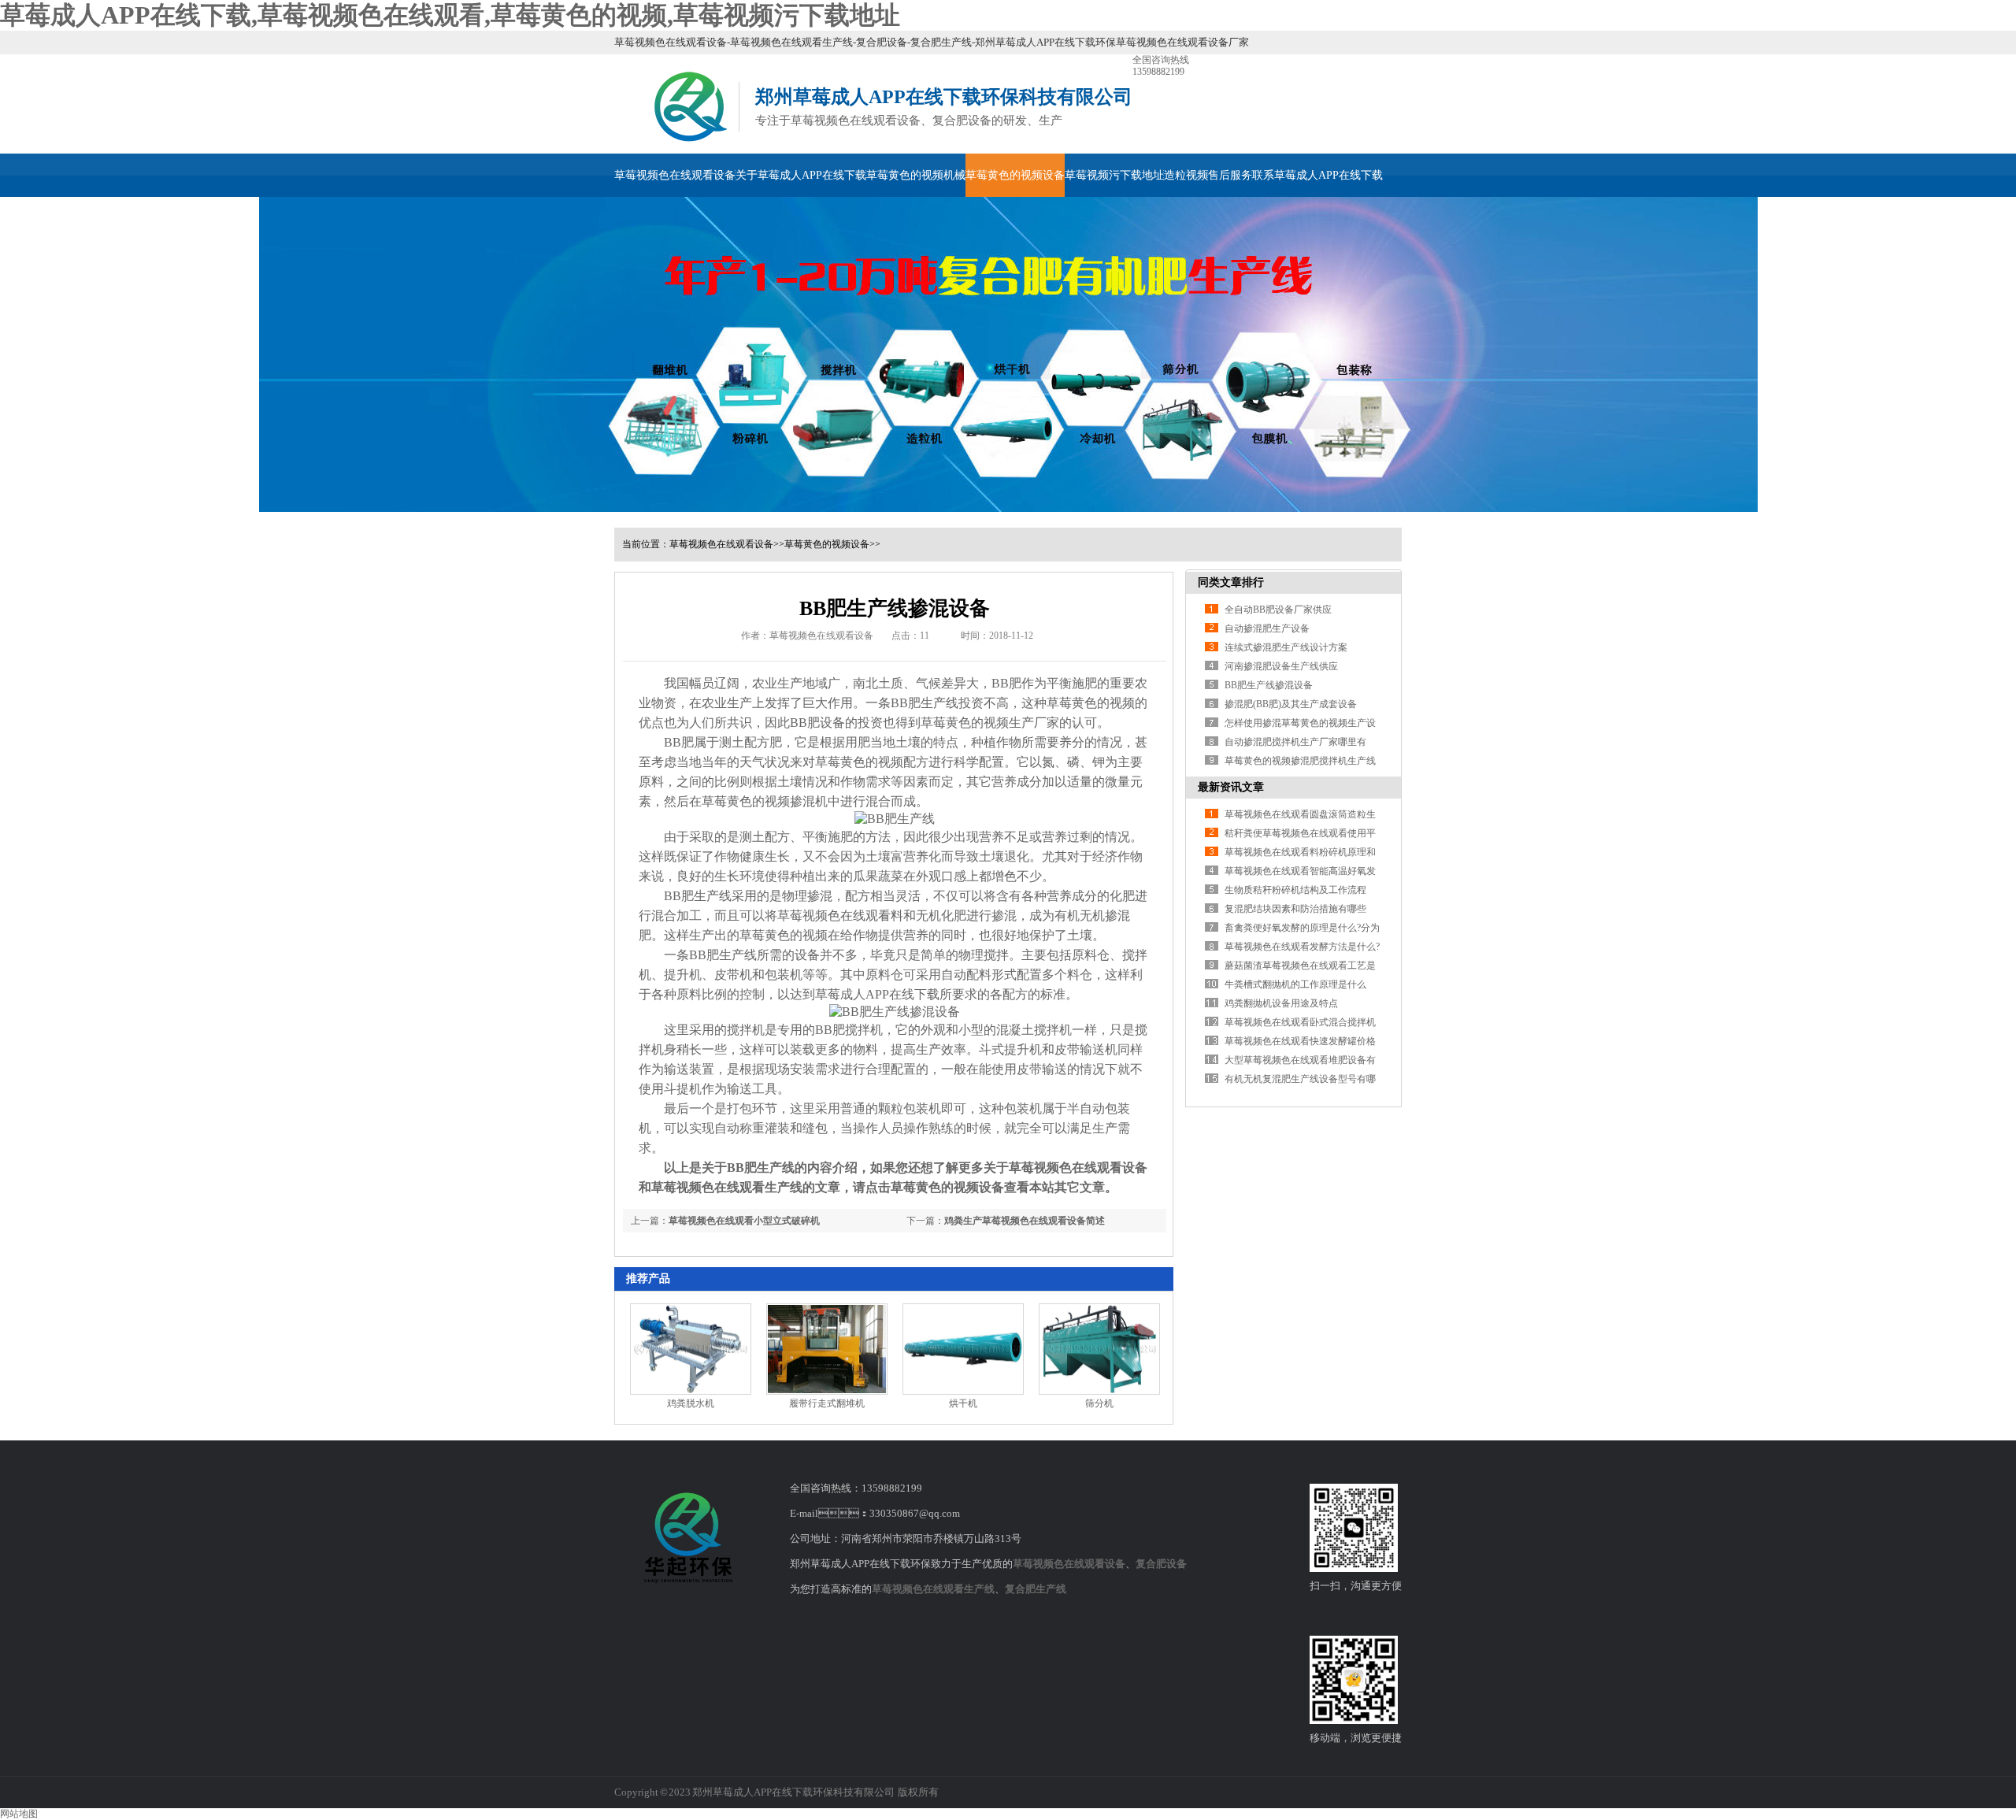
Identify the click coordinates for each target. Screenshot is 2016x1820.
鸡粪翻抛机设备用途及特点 (1281, 1003)
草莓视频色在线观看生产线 (933, 1589)
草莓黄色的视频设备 (1015, 175)
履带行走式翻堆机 (827, 1403)
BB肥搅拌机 (849, 1030)
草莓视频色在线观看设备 (675, 175)
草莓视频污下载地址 (1114, 175)
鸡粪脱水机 (691, 1403)
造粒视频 (1186, 175)
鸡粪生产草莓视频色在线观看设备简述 (1025, 1221)
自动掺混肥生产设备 (1267, 628)
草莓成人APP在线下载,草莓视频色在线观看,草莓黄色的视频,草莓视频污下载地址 (450, 15)
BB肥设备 (817, 723)
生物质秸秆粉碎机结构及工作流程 (1295, 890)
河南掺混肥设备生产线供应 (1281, 666)
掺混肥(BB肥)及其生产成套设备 (1291, 704)
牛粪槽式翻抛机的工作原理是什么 (1295, 984)
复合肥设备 (1161, 1564)
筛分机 (1099, 1403)
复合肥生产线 (1036, 1589)
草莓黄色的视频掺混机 (765, 801)
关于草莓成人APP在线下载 (801, 175)
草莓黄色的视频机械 (916, 175)
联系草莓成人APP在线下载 (1317, 175)
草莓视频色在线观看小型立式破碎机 (744, 1221)
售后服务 (1230, 175)
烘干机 (963, 1403)
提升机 (683, 975)
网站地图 (19, 1814)
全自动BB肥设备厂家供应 (1278, 610)
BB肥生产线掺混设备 (1269, 685)
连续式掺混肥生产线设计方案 (1286, 647)
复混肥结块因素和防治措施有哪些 (1295, 909)
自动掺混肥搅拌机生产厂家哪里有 (1295, 742)
